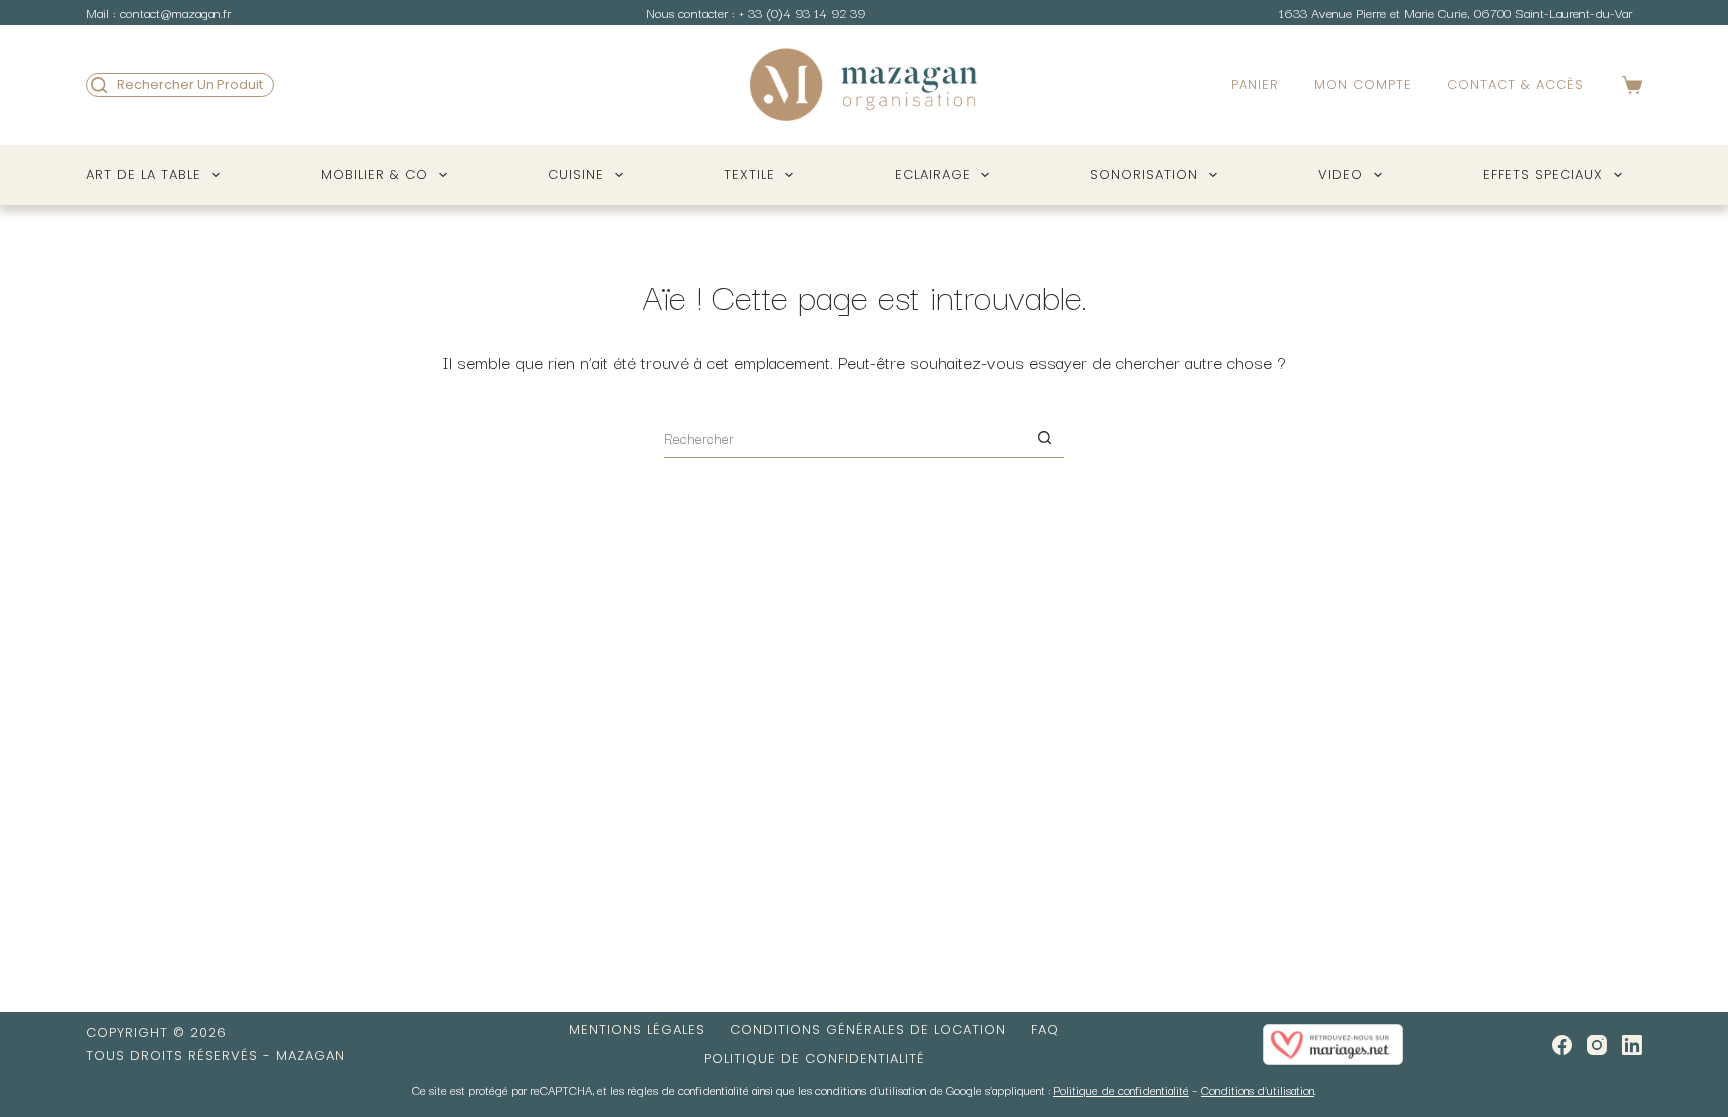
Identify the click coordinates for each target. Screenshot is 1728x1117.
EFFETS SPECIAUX (1543, 174)
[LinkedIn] (1632, 1045)
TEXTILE (749, 174)
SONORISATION (1144, 174)
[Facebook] (1562, 1045)
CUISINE (576, 174)
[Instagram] (1597, 1045)
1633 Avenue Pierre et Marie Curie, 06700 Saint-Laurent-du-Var (1455, 12)
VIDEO (1340, 174)
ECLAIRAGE (933, 174)
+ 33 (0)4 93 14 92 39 (802, 12)
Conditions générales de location (868, 1030)
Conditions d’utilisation (1257, 1089)
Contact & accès (1515, 84)
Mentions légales (637, 1030)
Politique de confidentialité (814, 1059)
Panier (1255, 84)
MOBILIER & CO (374, 174)
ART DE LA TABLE (143, 174)
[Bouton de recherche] (1044, 438)
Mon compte (1363, 84)
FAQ (1045, 1030)
